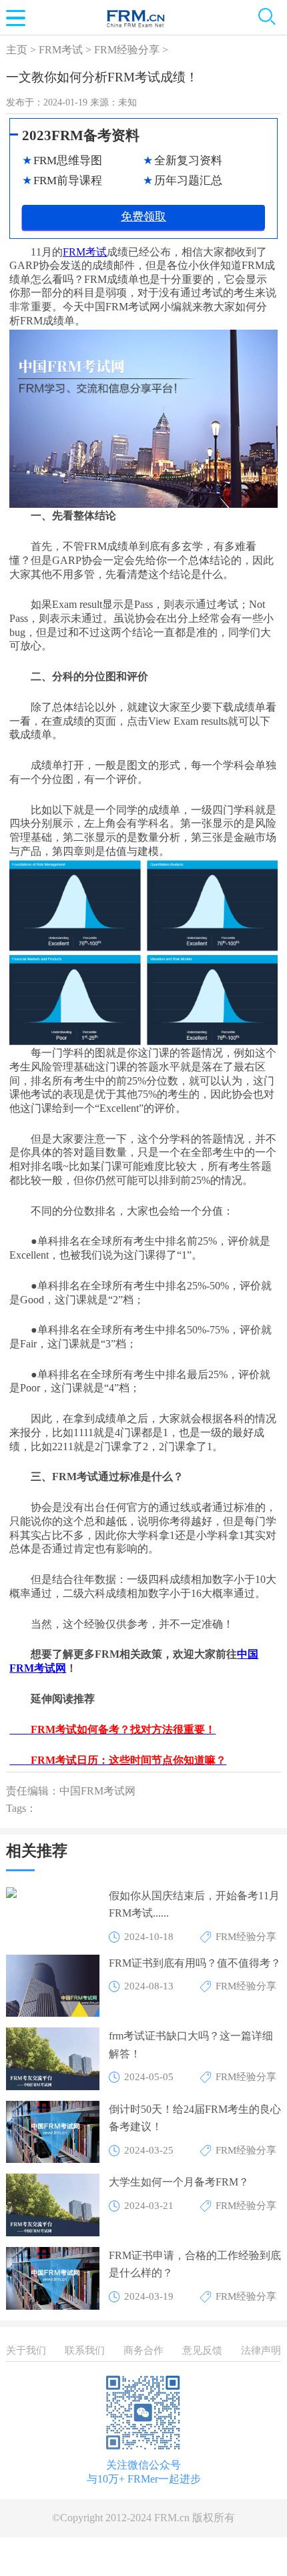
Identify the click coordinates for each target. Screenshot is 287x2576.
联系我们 (85, 2350)
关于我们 (26, 2350)
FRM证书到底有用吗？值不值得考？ (195, 1963)
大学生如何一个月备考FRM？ (179, 2182)
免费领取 (143, 217)
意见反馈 (202, 2350)
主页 (17, 50)
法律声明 (261, 2350)
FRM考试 (61, 50)
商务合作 (143, 2350)
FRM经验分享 (127, 50)
